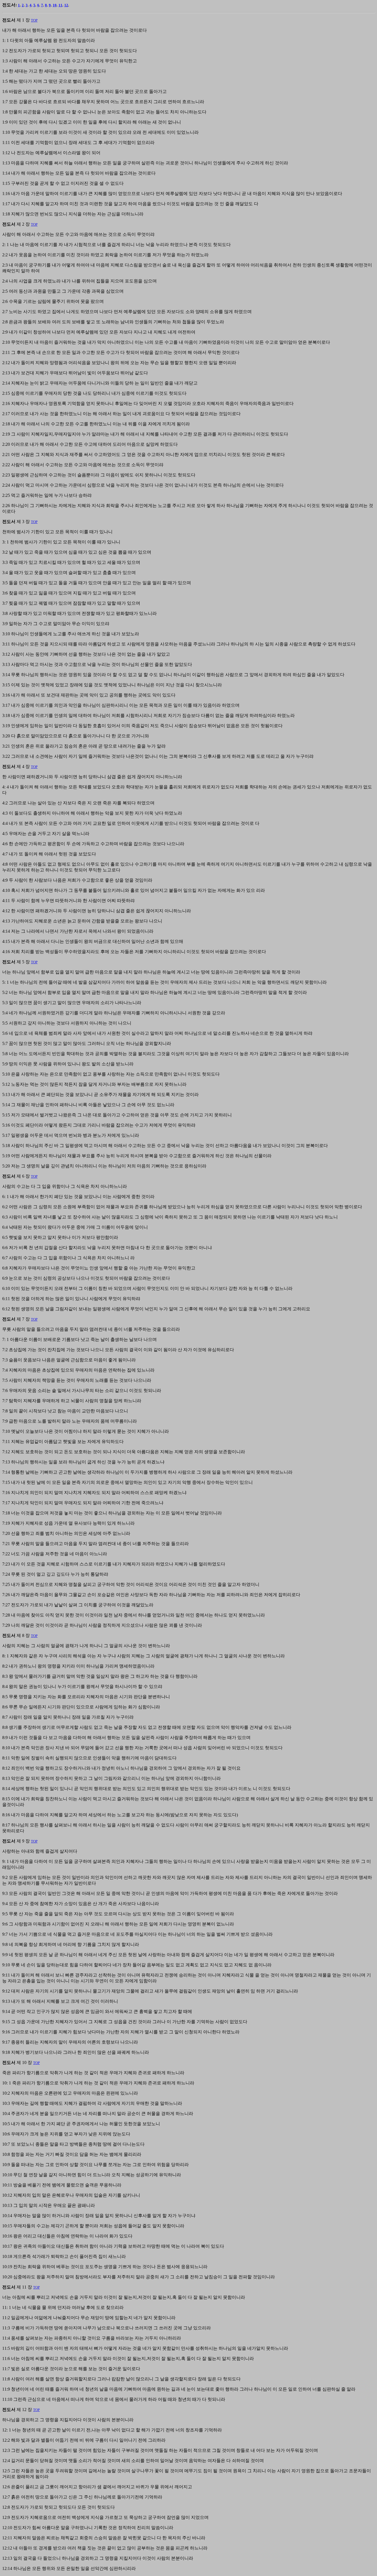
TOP (34, 20)
